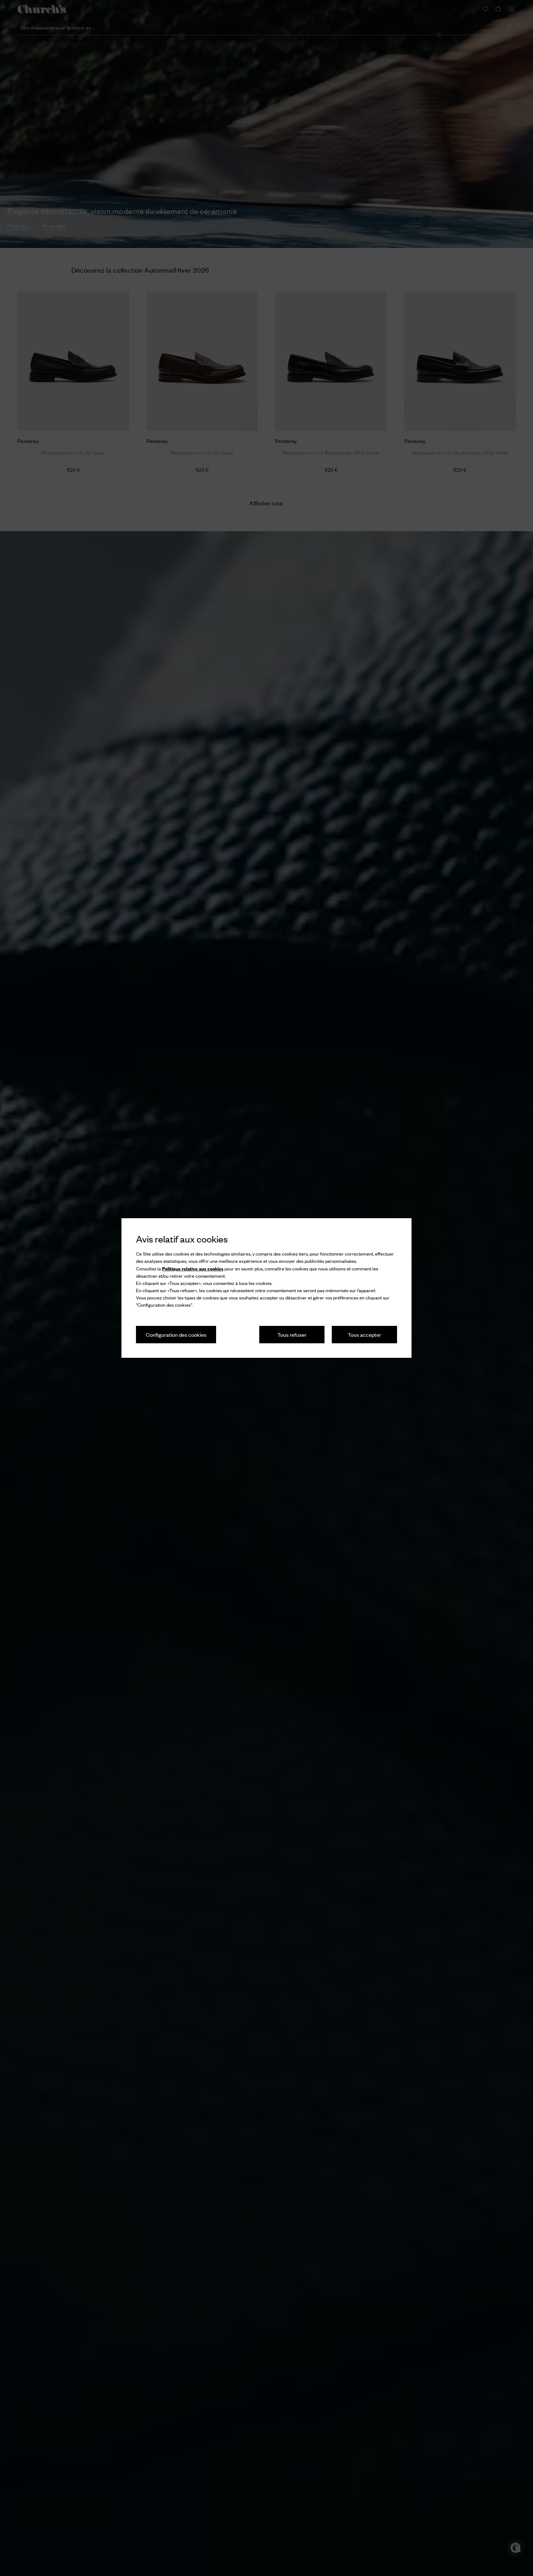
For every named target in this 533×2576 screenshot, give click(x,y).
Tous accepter (364, 1334)
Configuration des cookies (176, 1334)
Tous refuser (292, 1334)
